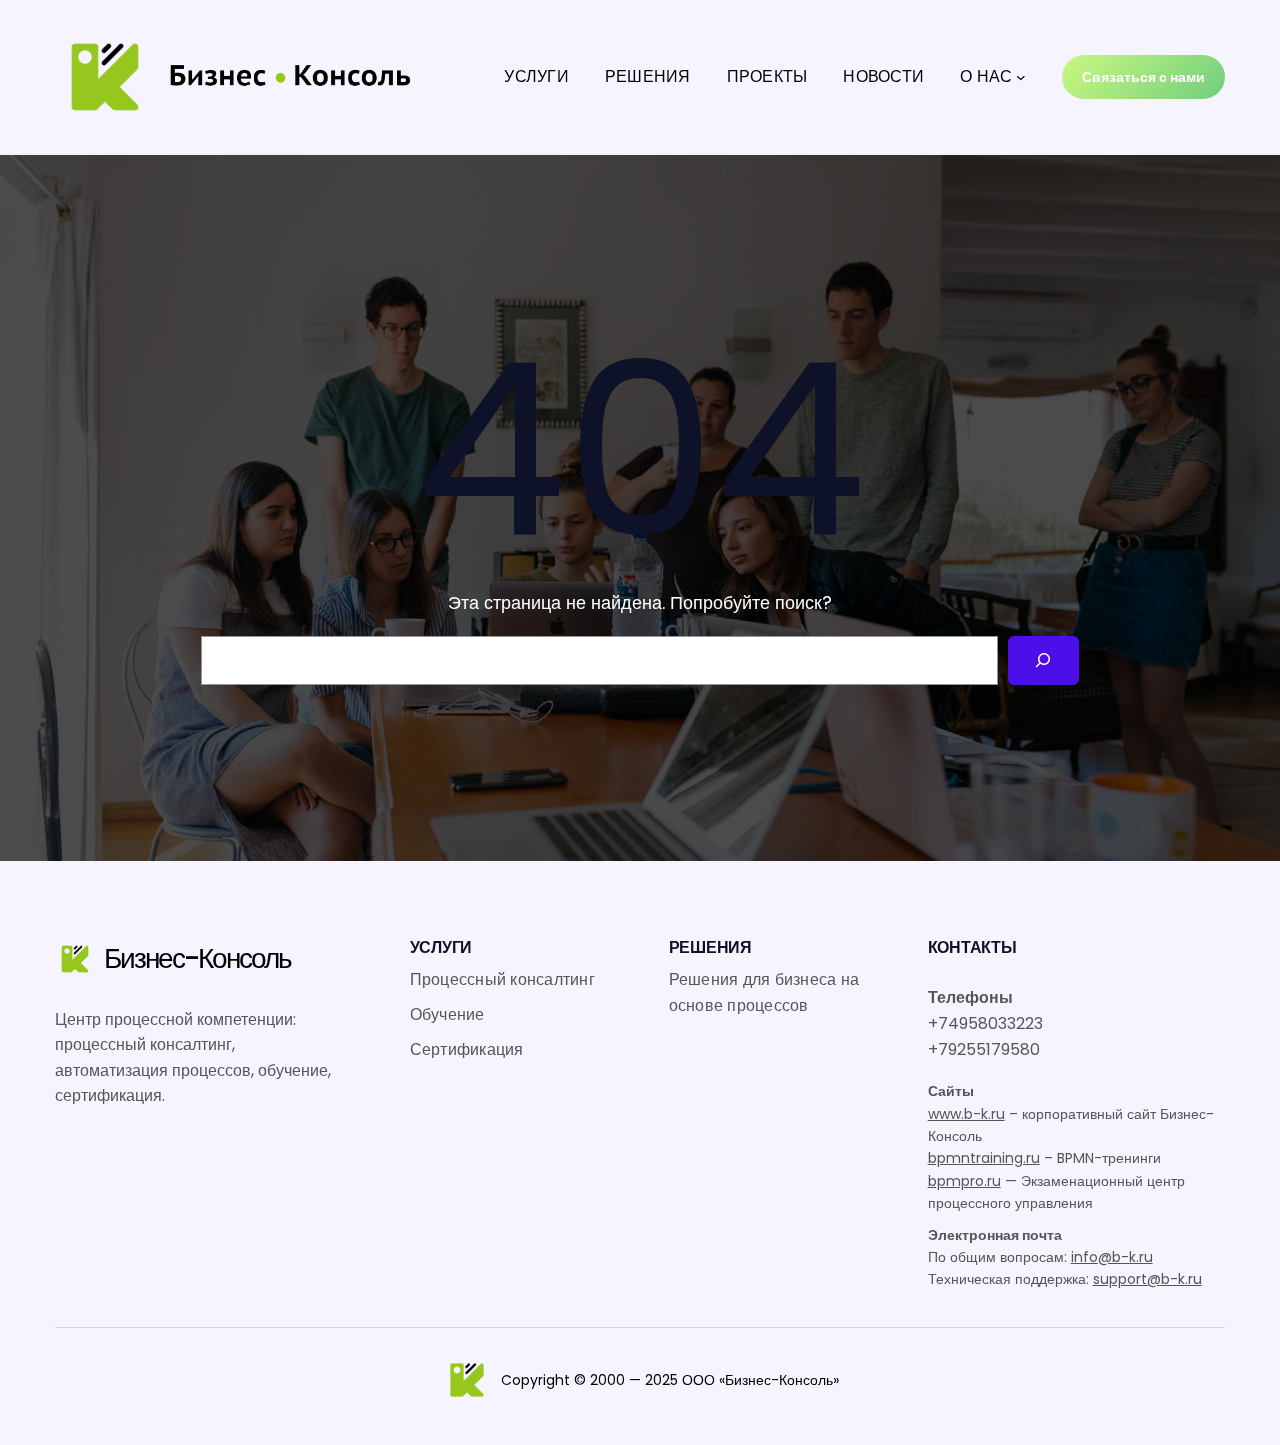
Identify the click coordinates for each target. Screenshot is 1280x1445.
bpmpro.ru (964, 1181)
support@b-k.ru (1147, 1279)
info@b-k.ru (1112, 1257)
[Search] (1043, 660)
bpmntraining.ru (984, 1158)
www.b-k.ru (966, 1114)
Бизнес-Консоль (197, 958)
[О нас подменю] (1021, 77)
